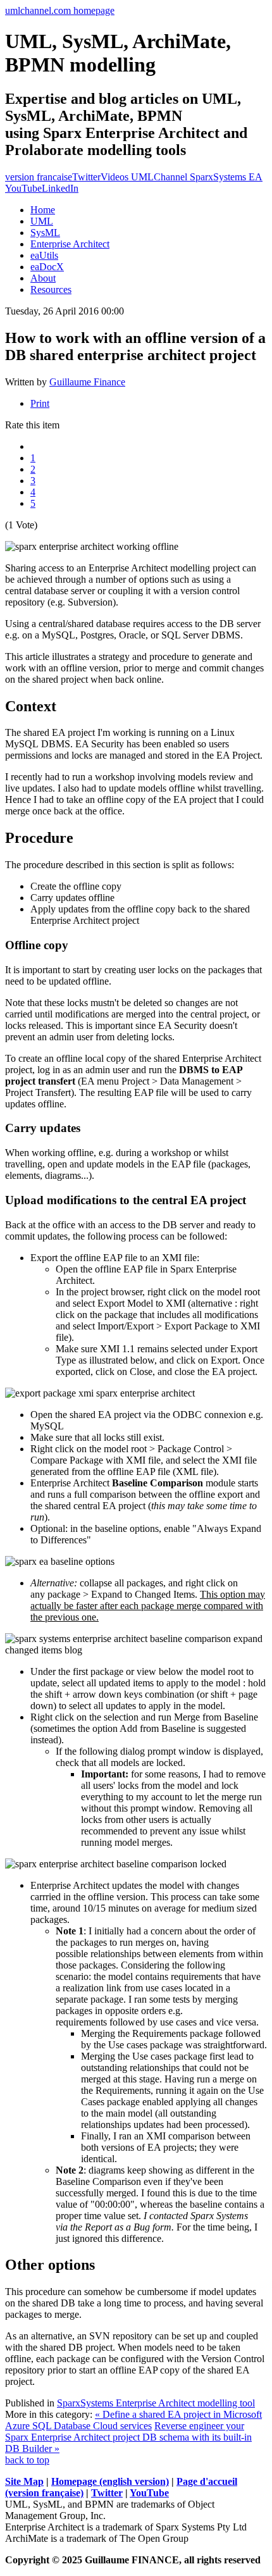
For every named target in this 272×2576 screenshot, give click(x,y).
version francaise (39, 177)
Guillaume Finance (87, 382)
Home (43, 210)
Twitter (86, 177)
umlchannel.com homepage (60, 10)
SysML (45, 233)
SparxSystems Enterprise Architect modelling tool (156, 2403)
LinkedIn (60, 188)
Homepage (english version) (110, 2481)
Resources (51, 289)
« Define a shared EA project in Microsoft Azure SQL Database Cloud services (133, 2420)
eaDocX (47, 267)
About (43, 278)
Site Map (24, 2481)
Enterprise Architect (70, 244)
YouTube (149, 2493)
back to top (27, 2460)
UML (42, 221)
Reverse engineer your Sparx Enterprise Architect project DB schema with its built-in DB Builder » (128, 2437)
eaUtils (44, 255)
